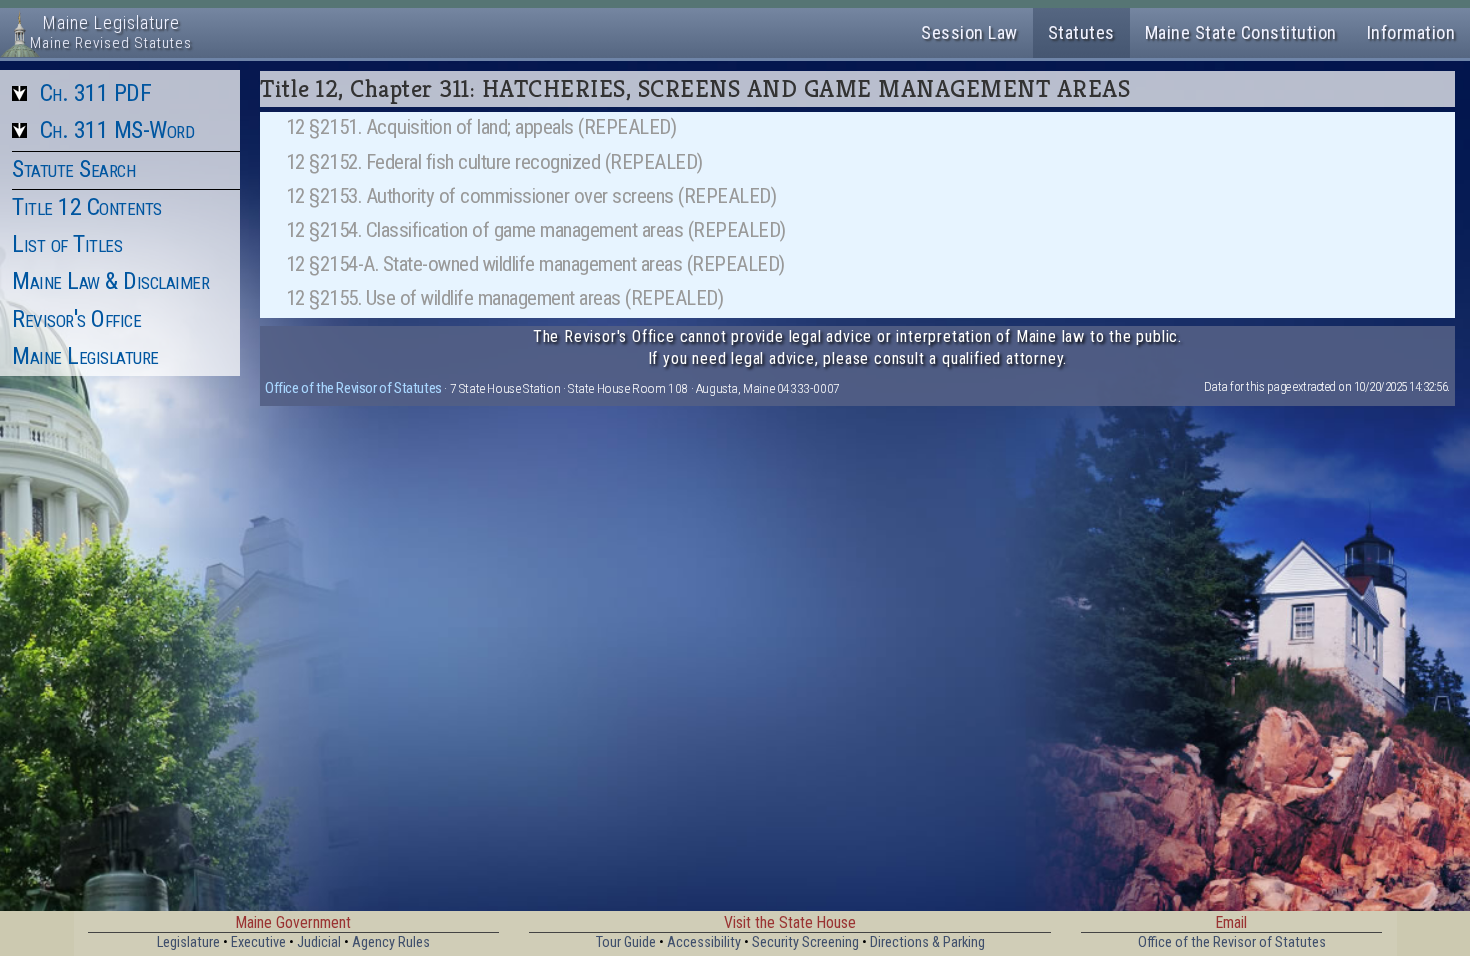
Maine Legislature (85, 356)
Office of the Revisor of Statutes (353, 388)
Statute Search (73, 169)
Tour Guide (626, 942)
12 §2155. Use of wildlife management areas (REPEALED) (505, 298)
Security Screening (805, 942)
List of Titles (67, 244)
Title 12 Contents (87, 207)
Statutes (1081, 32)
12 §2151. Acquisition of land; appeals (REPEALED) (481, 127)
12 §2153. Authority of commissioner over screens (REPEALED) (531, 196)
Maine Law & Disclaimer (110, 281)
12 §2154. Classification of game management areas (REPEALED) (536, 230)
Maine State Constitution (1241, 32)
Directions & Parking (927, 942)
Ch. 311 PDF (96, 93)
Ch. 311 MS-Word (117, 130)
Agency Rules (391, 942)
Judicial (319, 942)
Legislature (188, 942)
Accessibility (704, 942)
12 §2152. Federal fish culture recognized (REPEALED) (494, 162)
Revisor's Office (76, 319)
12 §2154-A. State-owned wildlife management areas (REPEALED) (535, 264)
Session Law (969, 32)
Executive (258, 942)
